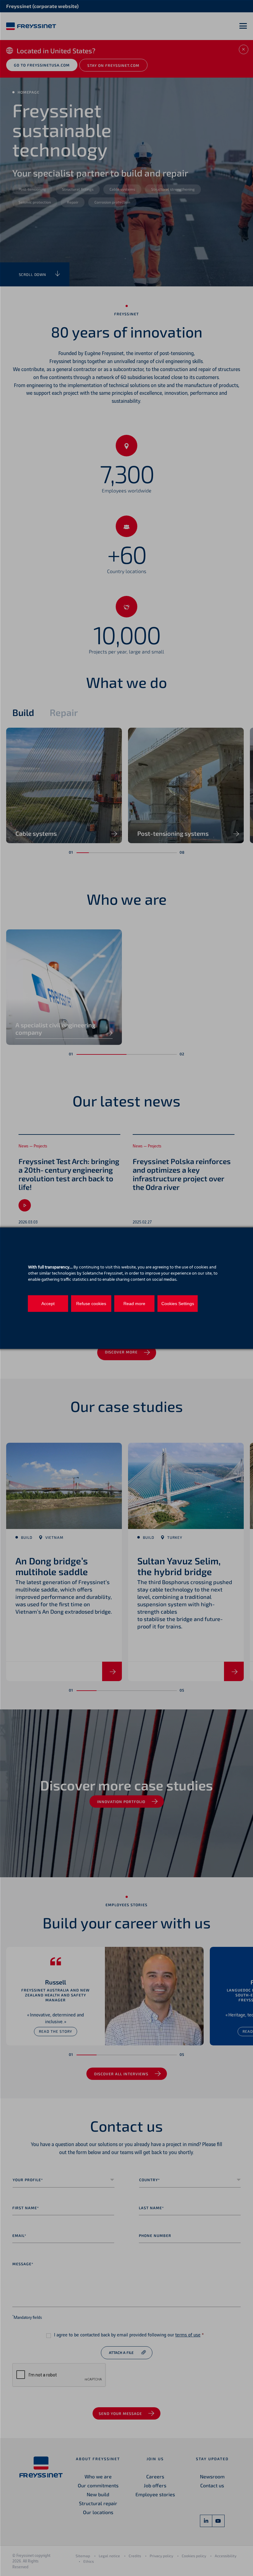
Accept (48, 1304)
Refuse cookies (91, 1304)
